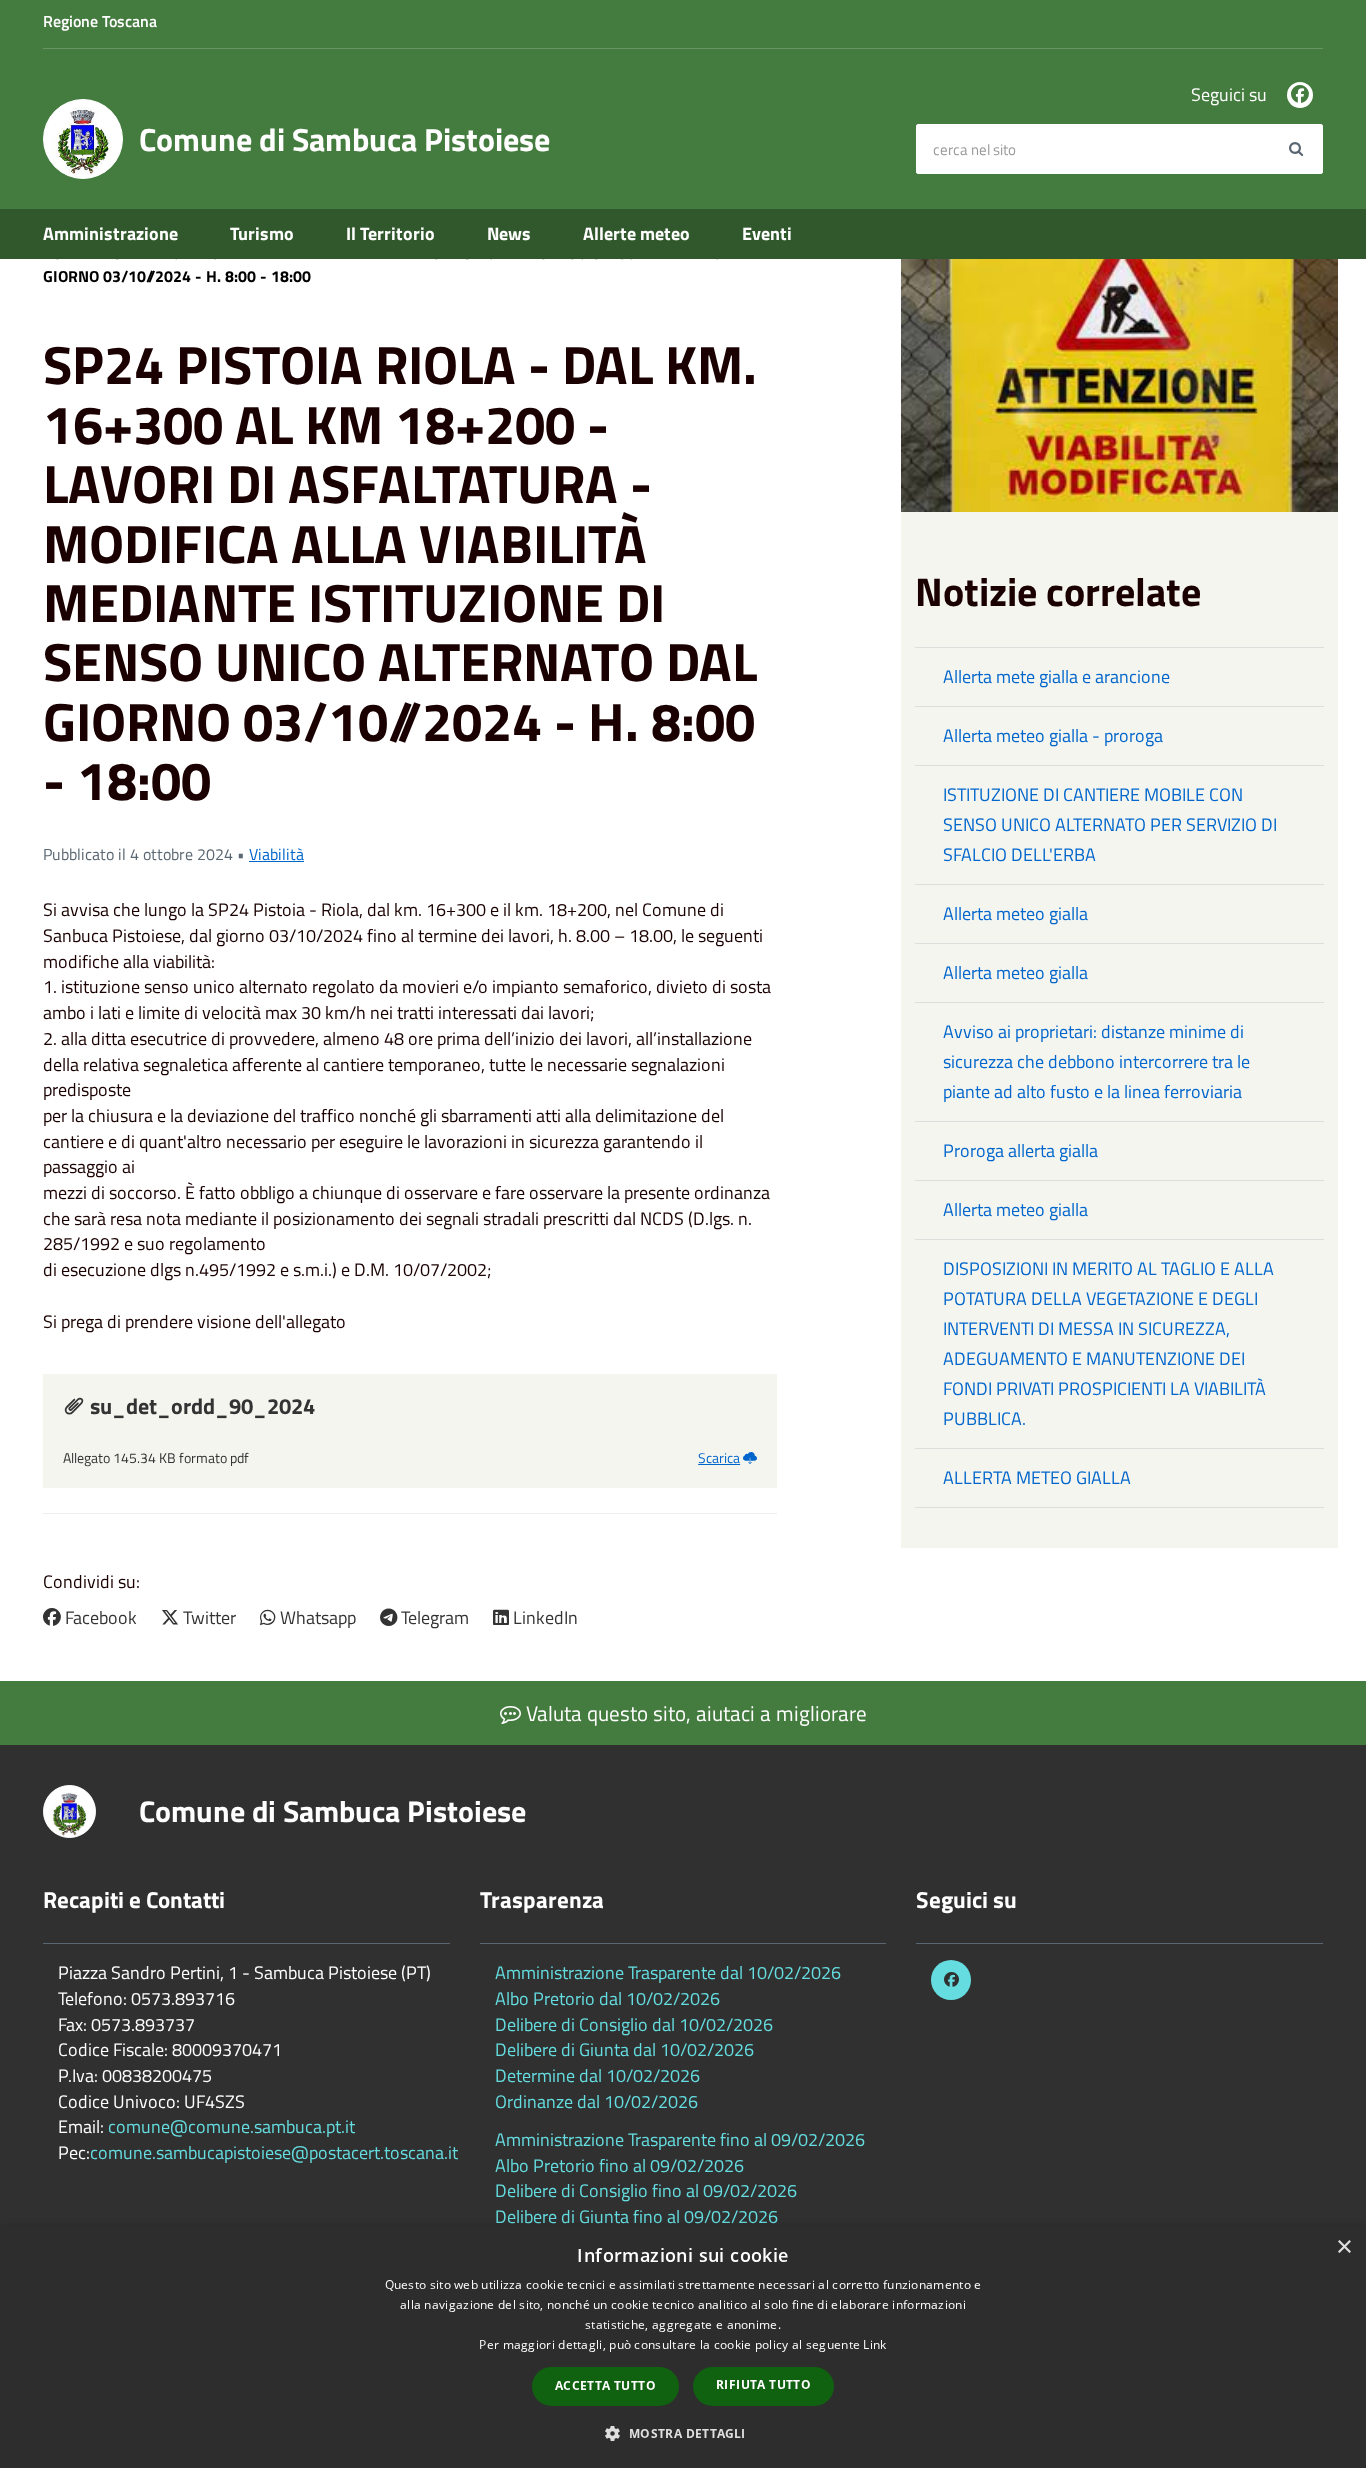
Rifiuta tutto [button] (763, 2384)
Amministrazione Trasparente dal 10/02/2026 (668, 1972)
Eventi (767, 233)
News (509, 233)
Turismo (262, 233)
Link (874, 2344)
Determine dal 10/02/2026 (597, 2075)
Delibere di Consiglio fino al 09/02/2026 (646, 2190)
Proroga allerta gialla (1020, 1150)
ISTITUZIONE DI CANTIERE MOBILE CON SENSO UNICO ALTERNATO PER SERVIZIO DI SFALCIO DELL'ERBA (1110, 824)
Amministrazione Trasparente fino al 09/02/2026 (680, 2139)
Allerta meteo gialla (1015, 913)
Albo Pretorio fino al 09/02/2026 (619, 2165)
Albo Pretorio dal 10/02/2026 (607, 1998)
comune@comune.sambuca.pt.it (231, 2126)
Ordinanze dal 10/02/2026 (596, 2101)
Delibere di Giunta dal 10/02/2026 (624, 2049)
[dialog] (683, 2347)
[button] (682, 2432)
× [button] (1343, 2247)
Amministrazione (110, 233)
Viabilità (276, 854)
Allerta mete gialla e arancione (1056, 676)
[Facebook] (1300, 95)
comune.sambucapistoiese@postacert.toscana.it (274, 2152)
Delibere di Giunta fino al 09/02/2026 (636, 2216)
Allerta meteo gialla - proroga (1053, 735)
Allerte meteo (636, 233)
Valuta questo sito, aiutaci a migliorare (694, 1713)
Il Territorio (390, 233)
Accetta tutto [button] (605, 2385)
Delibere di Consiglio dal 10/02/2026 (634, 2024)
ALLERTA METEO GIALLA (1037, 1477)
